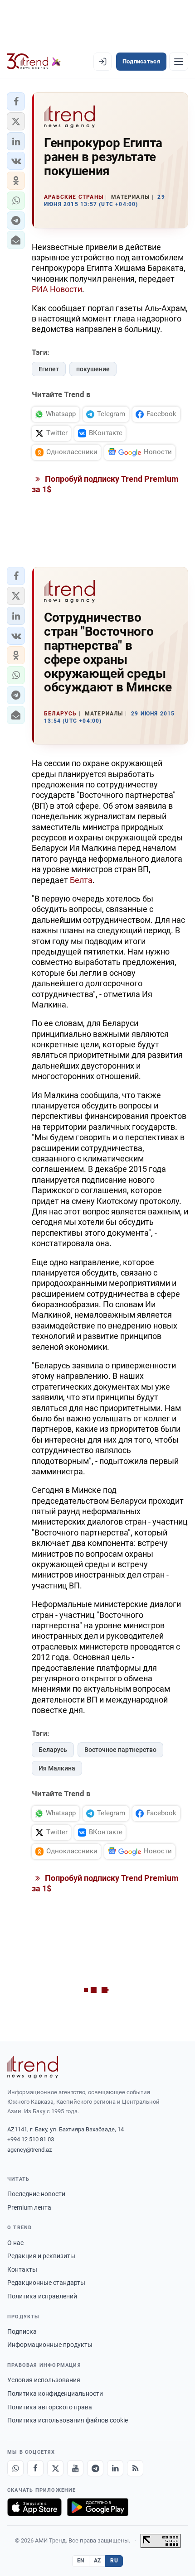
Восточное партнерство (120, 1750)
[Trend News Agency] (33, 2067)
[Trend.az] (34, 62)
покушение (93, 369)
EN (81, 2561)
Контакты (22, 2269)
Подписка (22, 2331)
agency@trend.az (29, 2150)
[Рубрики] (179, 62)
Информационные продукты (50, 2345)
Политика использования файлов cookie (68, 2420)
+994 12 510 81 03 (31, 2139)
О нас (15, 2243)
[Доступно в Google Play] (98, 2507)
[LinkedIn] (115, 2468)
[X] (55, 2468)
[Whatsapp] (15, 2468)
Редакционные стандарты (46, 2283)
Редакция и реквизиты (41, 2256)
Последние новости (36, 2194)
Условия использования (44, 2380)
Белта (81, 880)
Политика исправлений (42, 2296)
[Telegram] (95, 2468)
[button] (16, 101)
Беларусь (53, 1750)
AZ (97, 2561)
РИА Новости (57, 289)
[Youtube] (75, 2468)
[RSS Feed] (135, 2468)
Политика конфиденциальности (55, 2394)
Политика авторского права (50, 2407)
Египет (49, 369)
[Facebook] (35, 2468)
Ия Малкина (57, 1768)
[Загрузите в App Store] (34, 2507)
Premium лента (29, 2207)
